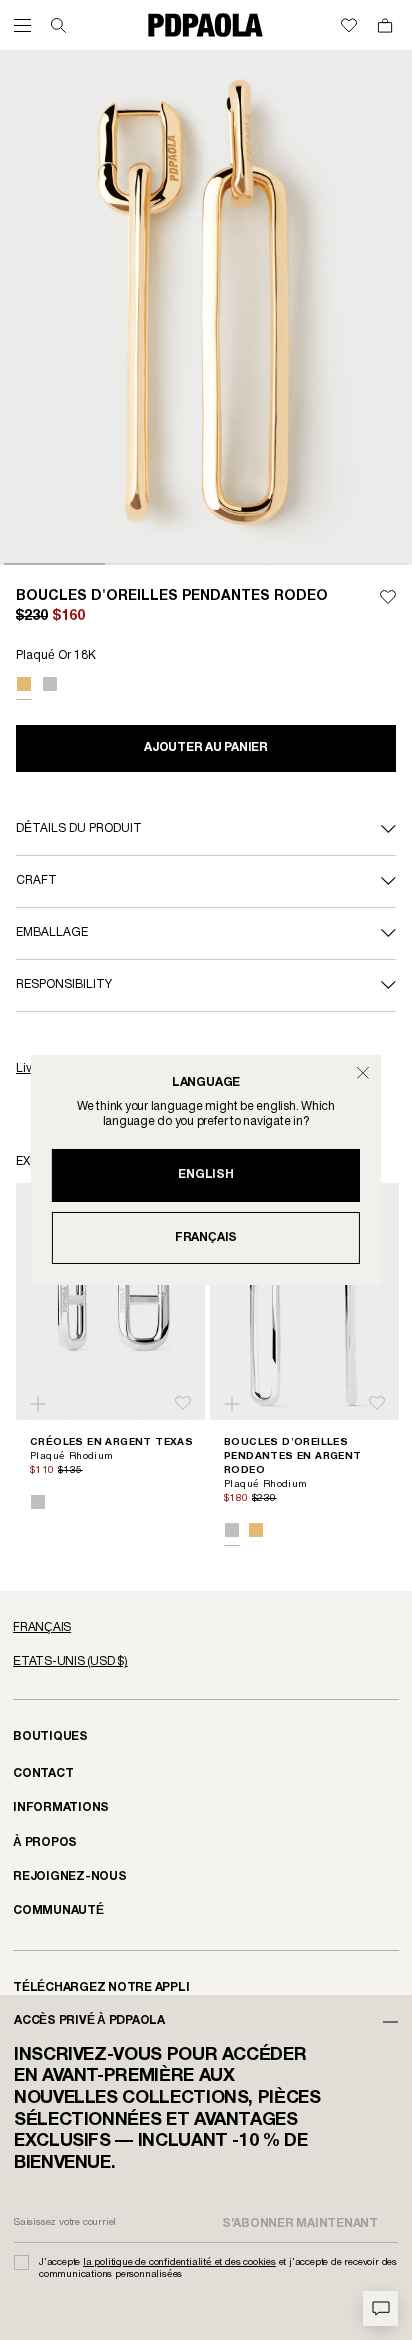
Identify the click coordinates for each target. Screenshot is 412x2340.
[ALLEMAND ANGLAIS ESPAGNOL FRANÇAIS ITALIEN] (206, 1628)
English (205, 1174)
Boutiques (50, 1736)
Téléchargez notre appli (101, 1987)
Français (206, 1237)
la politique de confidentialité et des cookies (179, 2262)
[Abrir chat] (380, 2308)
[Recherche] (58, 25)
